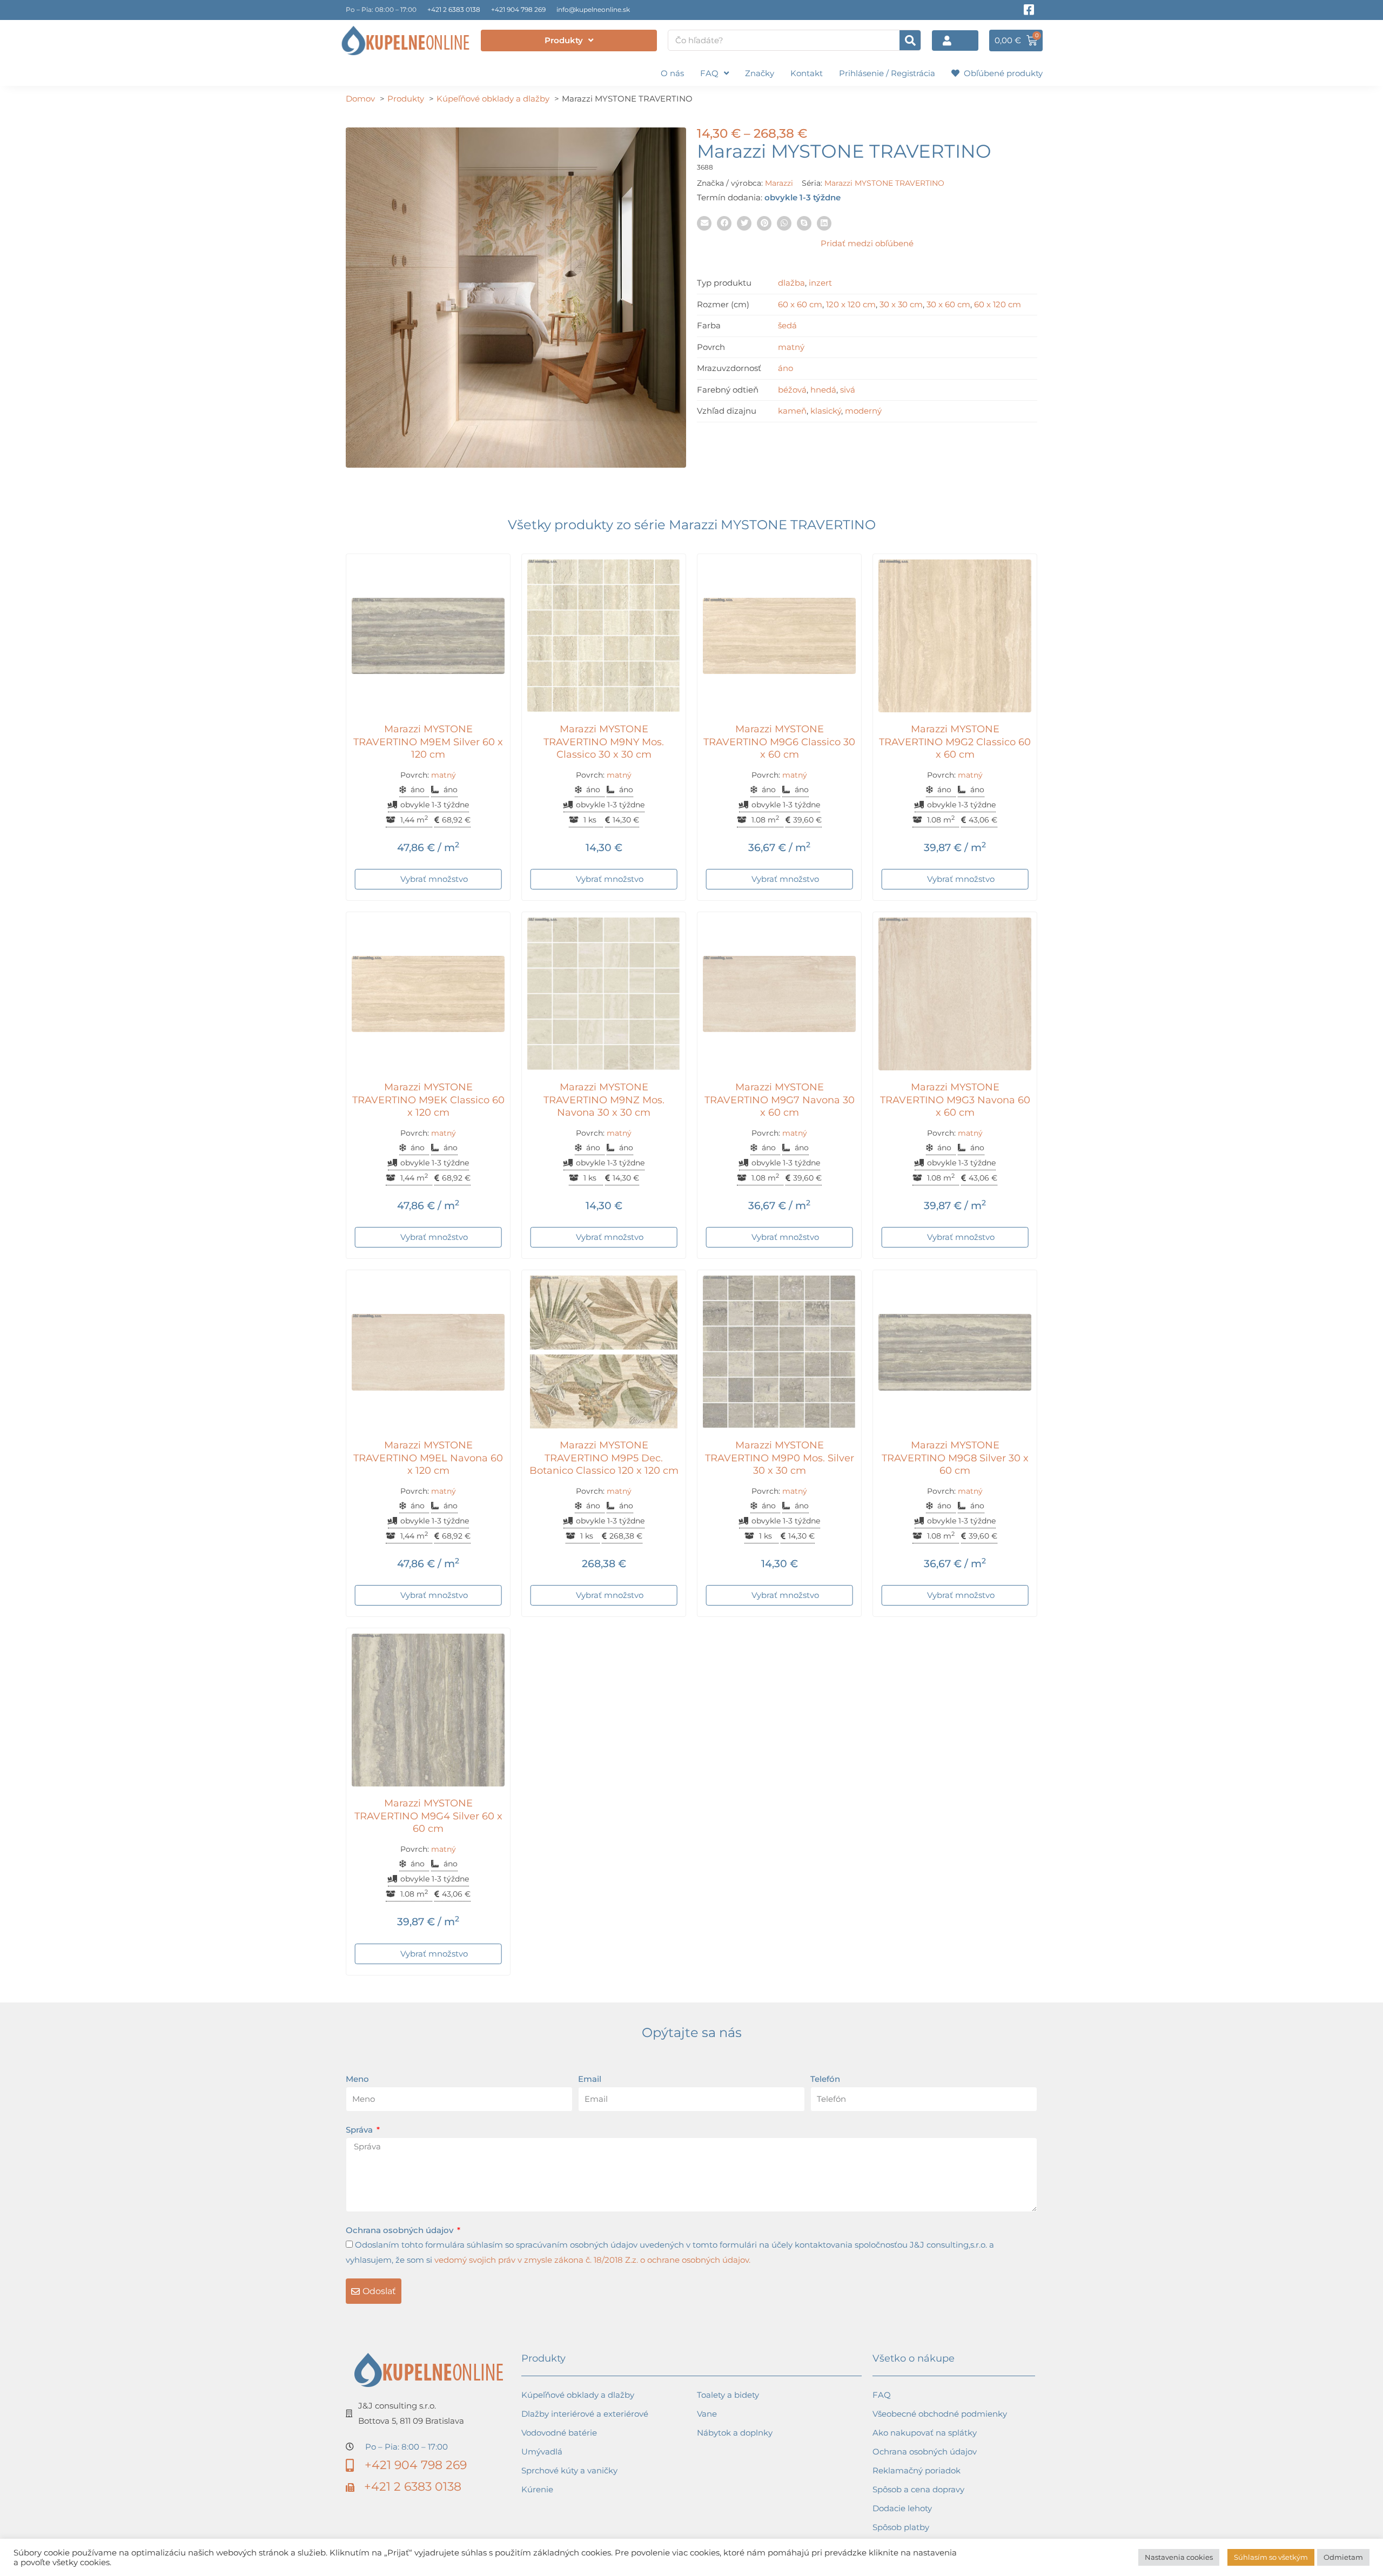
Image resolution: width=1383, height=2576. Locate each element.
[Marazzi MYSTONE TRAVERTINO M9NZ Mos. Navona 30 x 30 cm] (604, 994)
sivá (848, 390)
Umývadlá (542, 2452)
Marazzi (779, 183)
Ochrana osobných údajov (401, 2230)
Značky (760, 73)
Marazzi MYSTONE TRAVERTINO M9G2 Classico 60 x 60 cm (955, 742)
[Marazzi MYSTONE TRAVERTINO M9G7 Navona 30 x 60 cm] (779, 994)
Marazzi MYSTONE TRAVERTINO (884, 183)
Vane (707, 2414)
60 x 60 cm (800, 304)
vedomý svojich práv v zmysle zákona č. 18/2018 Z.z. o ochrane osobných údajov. (592, 2260)
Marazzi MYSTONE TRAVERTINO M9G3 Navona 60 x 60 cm (955, 1100)
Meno (357, 2079)
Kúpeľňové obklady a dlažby (578, 2395)
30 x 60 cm (948, 304)
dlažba (791, 283)
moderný (863, 411)
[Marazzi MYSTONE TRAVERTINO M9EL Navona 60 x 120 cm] (428, 1352)
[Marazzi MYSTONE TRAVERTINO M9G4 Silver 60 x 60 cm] (428, 1710)
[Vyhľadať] (910, 40)
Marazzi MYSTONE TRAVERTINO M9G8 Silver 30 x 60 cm (955, 1458)
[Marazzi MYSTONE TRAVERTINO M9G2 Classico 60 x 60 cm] (955, 636)
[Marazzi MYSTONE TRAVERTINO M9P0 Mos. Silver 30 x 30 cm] (779, 1352)
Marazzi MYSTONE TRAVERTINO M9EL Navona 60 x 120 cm (428, 1458)
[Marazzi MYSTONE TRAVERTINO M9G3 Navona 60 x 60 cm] (955, 994)
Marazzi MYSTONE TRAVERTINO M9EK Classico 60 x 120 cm (428, 1100)
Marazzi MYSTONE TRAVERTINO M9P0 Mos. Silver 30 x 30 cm (780, 1458)
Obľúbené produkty (1001, 73)
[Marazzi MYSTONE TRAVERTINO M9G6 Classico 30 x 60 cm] (779, 636)
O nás (672, 73)
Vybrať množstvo (434, 879)
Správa (360, 2130)
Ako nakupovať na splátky (925, 2433)
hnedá (823, 390)
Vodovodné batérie (559, 2433)
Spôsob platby (901, 2527)
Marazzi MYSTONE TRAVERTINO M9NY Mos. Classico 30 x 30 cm (604, 742)
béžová (792, 390)
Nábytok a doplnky (735, 2433)
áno (786, 368)
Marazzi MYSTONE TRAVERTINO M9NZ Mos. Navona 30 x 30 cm (604, 1100)
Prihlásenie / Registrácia (887, 73)
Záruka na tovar (904, 2546)
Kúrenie (537, 2489)
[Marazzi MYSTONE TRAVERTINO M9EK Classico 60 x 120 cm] (428, 994)
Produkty (564, 40)
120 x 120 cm (851, 304)
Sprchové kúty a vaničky (569, 2470)
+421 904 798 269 (518, 9)
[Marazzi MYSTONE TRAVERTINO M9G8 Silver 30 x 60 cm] (955, 1352)
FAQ (709, 73)
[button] (704, 223)
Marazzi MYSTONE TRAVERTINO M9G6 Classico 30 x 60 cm (779, 742)
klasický (826, 411)
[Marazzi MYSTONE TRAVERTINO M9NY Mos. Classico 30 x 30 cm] (604, 636)
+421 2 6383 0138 (454, 9)
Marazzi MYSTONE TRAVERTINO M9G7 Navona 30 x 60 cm (780, 1100)
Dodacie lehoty (902, 2508)
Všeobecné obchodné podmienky (940, 2414)
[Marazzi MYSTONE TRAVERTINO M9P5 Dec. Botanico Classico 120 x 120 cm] (604, 1352)
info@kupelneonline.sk (593, 9)
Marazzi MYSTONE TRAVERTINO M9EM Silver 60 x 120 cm (428, 742)
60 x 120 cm (998, 304)
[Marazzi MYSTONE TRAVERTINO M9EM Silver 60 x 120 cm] (428, 636)
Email (590, 2079)
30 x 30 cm (901, 304)
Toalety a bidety (728, 2395)
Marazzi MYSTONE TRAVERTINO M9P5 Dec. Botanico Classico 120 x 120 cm (604, 1458)
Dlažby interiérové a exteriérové (585, 2414)
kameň (792, 411)
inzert (820, 283)
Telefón (825, 2079)
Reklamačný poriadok (917, 2470)
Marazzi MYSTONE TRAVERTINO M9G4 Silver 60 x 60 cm (428, 1816)
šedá (787, 325)
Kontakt (807, 73)
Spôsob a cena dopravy (918, 2489)
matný (791, 347)
